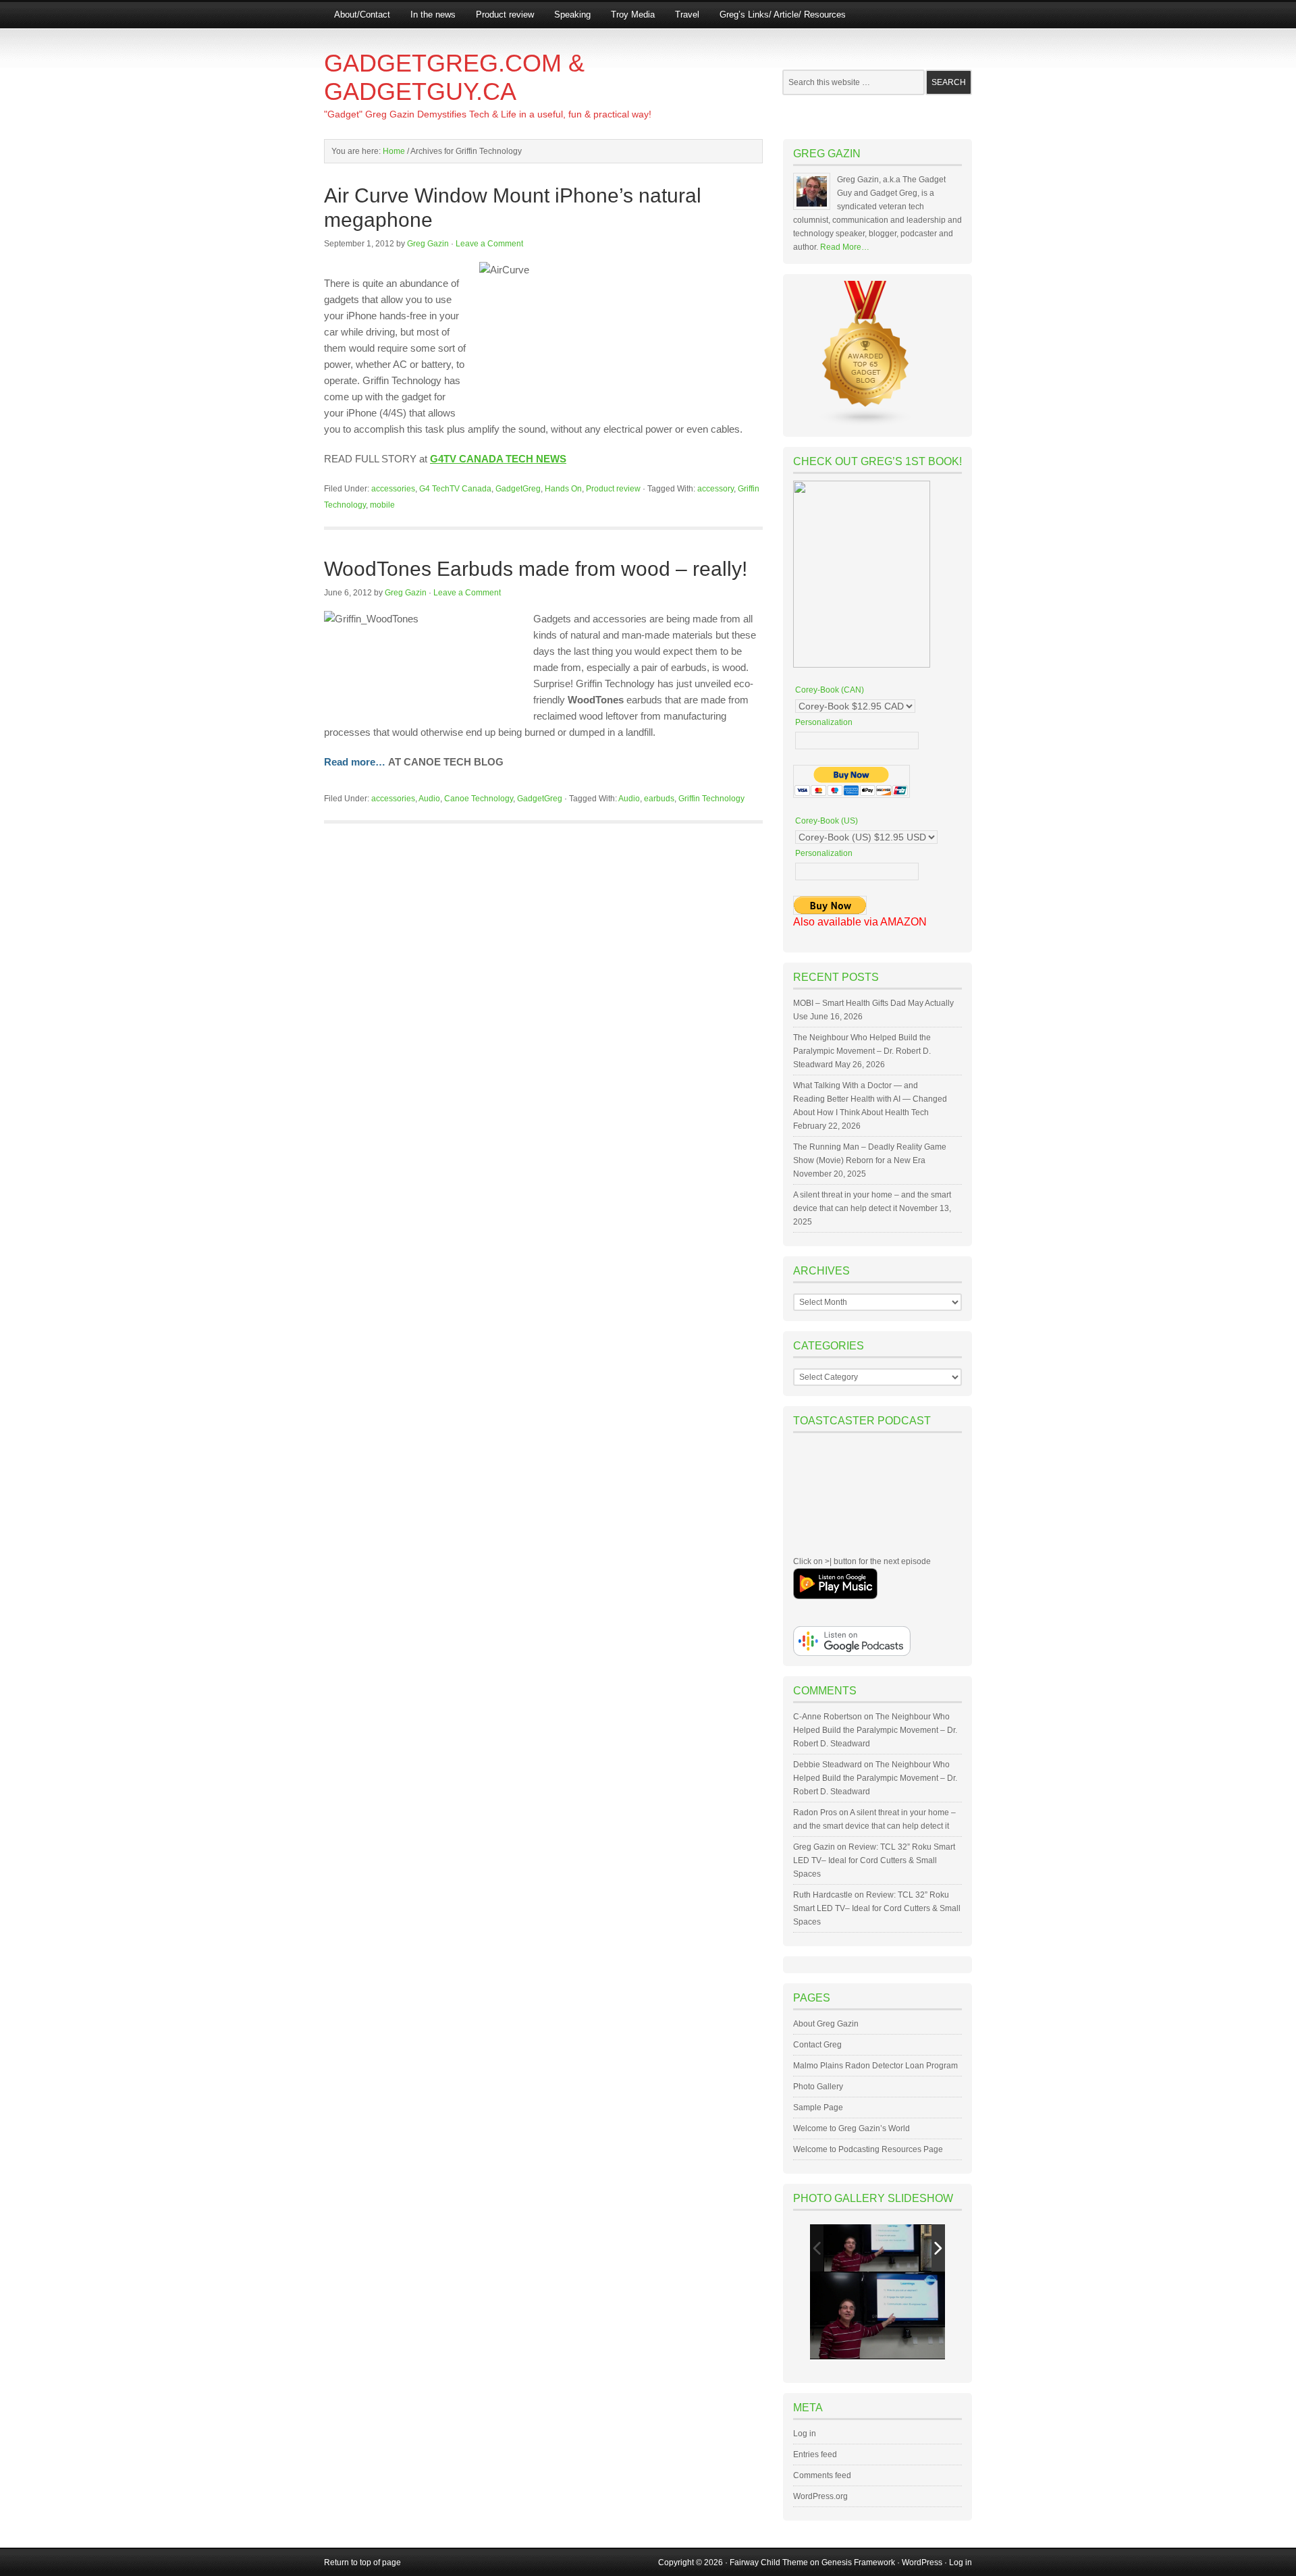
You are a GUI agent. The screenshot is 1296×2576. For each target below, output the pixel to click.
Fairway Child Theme (769, 2562)
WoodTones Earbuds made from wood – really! (536, 569)
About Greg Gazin (826, 2024)
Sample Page (818, 2108)
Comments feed (822, 2475)
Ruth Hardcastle (823, 1895)
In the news (433, 15)
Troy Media (633, 15)
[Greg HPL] (871, 2248)
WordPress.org (820, 2496)
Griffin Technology (711, 799)
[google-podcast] (852, 1653)
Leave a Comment (489, 244)
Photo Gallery (818, 2087)
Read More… (845, 247)
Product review (505, 15)
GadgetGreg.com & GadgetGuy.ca (454, 77)
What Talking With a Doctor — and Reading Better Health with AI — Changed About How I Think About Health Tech (870, 1099)
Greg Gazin (428, 244)
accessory (715, 489)
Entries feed (815, 2454)
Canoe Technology (479, 799)
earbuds (659, 799)
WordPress (922, 2562)
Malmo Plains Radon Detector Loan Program (875, 2066)
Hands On (563, 489)
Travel (687, 15)
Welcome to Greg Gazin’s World (852, 2128)
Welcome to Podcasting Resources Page (868, 2149)
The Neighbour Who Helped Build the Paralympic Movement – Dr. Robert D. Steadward (862, 1051)
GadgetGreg (518, 489)
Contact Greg (817, 2045)
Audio (429, 799)
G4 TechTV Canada (455, 489)
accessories (393, 489)
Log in (805, 2434)
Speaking (572, 15)
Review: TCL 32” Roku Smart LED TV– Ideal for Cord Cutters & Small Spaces (874, 1860)
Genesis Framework (858, 2562)
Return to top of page (362, 2562)
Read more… (355, 762)
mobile (382, 505)
